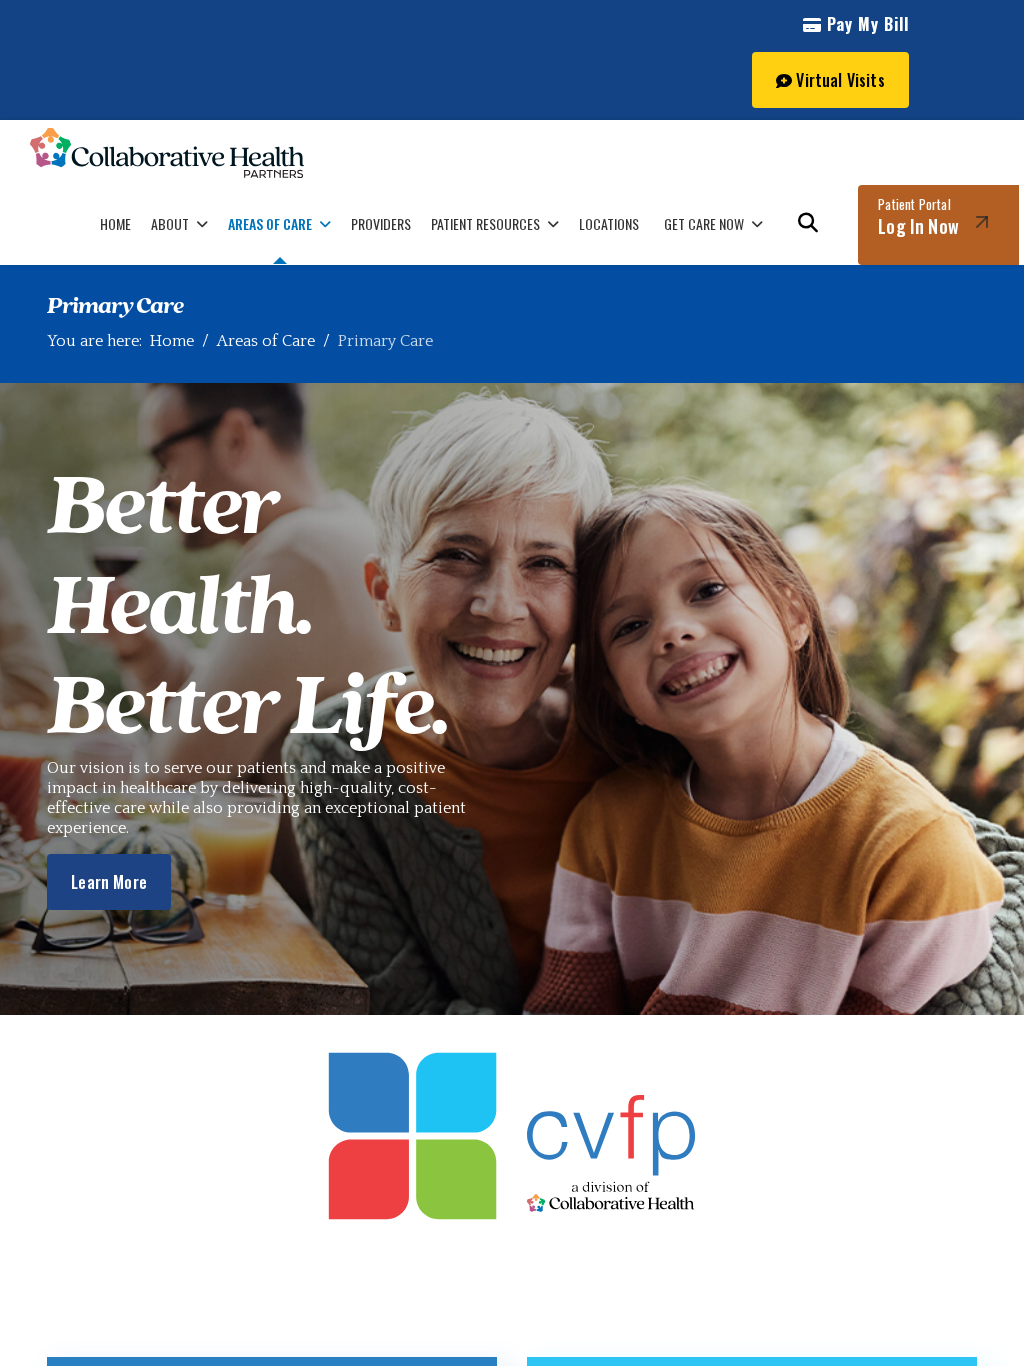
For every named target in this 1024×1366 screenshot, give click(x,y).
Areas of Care (270, 223)
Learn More (109, 882)
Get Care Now (704, 223)
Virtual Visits (838, 80)
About (170, 223)
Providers (381, 223)
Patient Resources (485, 223)
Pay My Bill (865, 24)
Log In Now (918, 216)
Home (115, 223)
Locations (609, 223)
